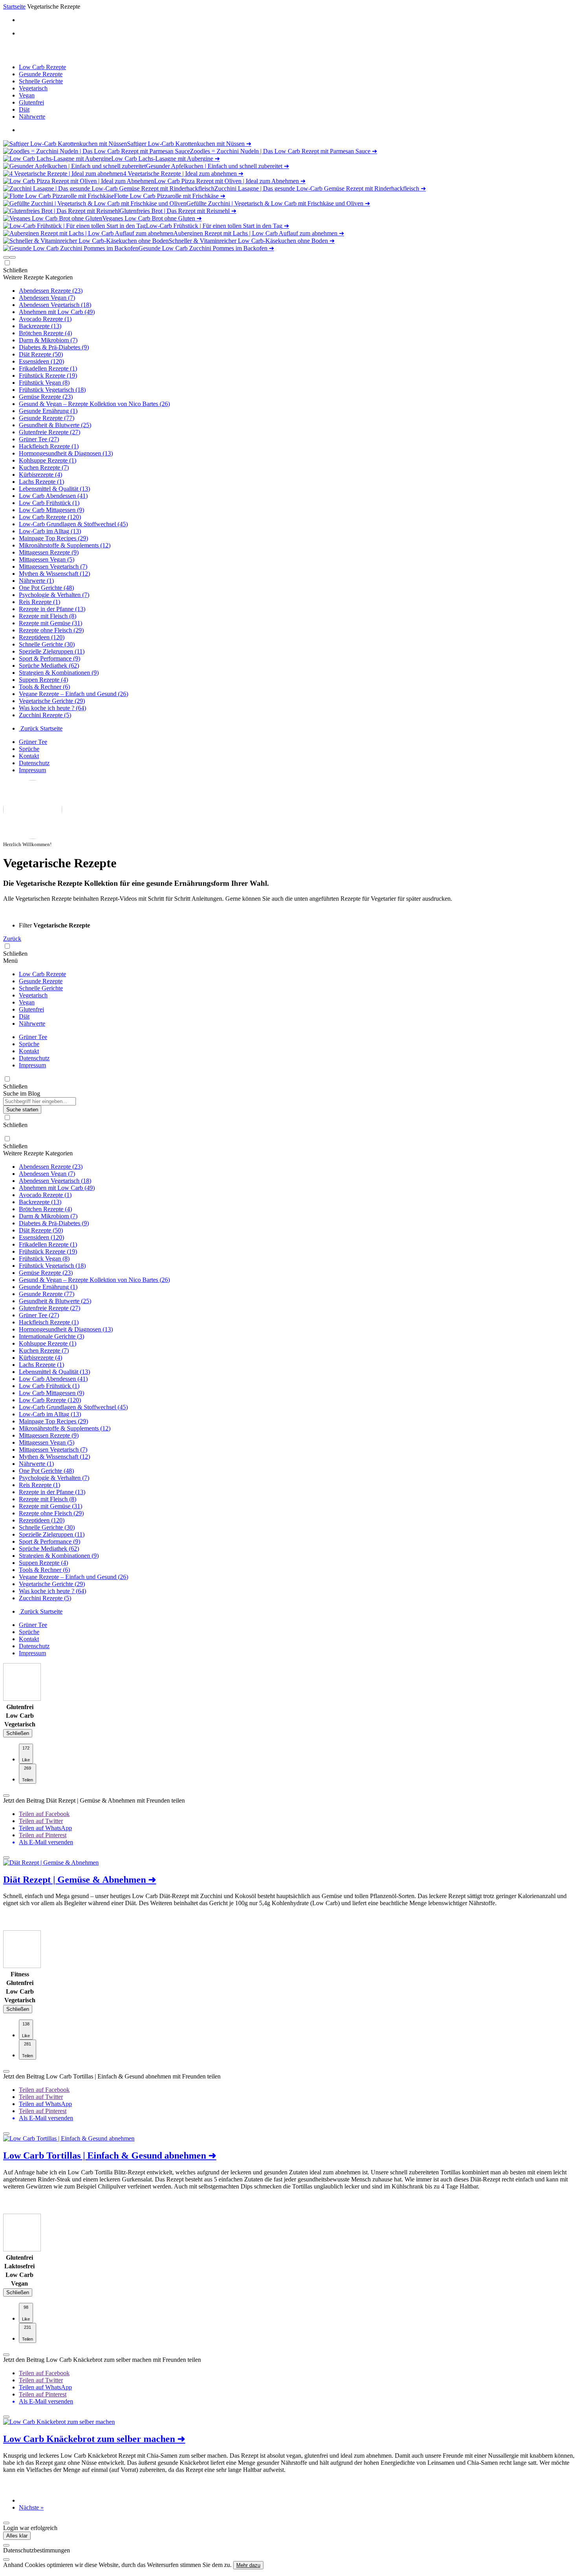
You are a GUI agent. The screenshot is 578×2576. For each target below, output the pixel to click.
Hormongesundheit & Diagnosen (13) (66, 453)
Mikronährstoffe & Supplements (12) (65, 545)
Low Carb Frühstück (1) (49, 503)
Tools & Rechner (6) (44, 687)
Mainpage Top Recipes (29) (53, 538)
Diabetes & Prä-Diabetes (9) (54, 347)
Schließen (18, 1733)
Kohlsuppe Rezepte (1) (48, 460)
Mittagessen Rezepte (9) (49, 552)
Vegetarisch (33, 88)
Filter (26, 925)
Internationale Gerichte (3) (52, 1336)
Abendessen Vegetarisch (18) (55, 305)
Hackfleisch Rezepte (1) (49, 446)
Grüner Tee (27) (39, 439)
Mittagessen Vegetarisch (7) (53, 566)
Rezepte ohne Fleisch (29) (51, 630)
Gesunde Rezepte (41, 74)
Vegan (27, 95)
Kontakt (29, 756)
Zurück (12, 939)
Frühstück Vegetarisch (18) (52, 390)
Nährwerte (32, 117)
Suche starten (22, 1110)
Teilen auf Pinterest (43, 1835)
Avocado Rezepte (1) (45, 319)
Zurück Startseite (41, 728)
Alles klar (17, 2536)
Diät (24, 109)
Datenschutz (34, 763)
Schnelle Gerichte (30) (47, 644)
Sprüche (29, 749)
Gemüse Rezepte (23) (46, 397)
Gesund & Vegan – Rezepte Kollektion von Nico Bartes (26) (94, 404)
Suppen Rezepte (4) (43, 680)
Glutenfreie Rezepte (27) (50, 432)
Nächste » (31, 2507)
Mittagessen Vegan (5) (47, 559)
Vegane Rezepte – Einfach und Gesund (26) (74, 694)
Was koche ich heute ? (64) (52, 708)
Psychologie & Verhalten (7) (54, 595)
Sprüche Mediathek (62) (49, 666)
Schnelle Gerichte (41, 81)
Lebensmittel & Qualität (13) (54, 489)
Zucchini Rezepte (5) (45, 715)
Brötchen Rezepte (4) (45, 333)
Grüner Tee (33, 742)
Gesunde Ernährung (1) (48, 411)
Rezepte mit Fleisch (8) (48, 616)
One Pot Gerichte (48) (46, 588)
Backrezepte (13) (40, 326)
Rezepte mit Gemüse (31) (51, 623)
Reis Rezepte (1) (40, 602)
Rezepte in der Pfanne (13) (52, 609)
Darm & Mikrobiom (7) (48, 340)
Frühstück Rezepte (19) (48, 375)
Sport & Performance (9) (50, 658)
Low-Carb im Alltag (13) (50, 531)
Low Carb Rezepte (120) (50, 517)
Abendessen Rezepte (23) (51, 291)
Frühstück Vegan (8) (44, 383)
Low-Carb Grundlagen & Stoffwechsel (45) (73, 524)
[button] (6, 257)
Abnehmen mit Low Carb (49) (57, 312)
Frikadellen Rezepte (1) (48, 368)
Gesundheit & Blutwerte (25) (55, 425)
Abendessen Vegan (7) (47, 298)
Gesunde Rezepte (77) (47, 418)
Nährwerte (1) (36, 581)
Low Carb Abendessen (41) (53, 496)
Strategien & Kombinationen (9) (59, 673)
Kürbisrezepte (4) (40, 475)
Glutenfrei (31, 102)
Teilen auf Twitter (41, 1821)
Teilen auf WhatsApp (45, 1828)
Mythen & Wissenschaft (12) (54, 574)
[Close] (6, 2545)
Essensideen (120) (41, 361)
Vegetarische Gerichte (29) (52, 701)
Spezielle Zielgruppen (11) (52, 651)
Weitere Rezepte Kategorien (38, 277)
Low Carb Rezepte (42, 67)
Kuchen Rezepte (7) (44, 467)
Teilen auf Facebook (44, 1814)
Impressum (32, 770)
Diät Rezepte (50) (41, 354)
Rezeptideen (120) (42, 637)
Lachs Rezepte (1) (41, 482)
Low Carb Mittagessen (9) (52, 510)
